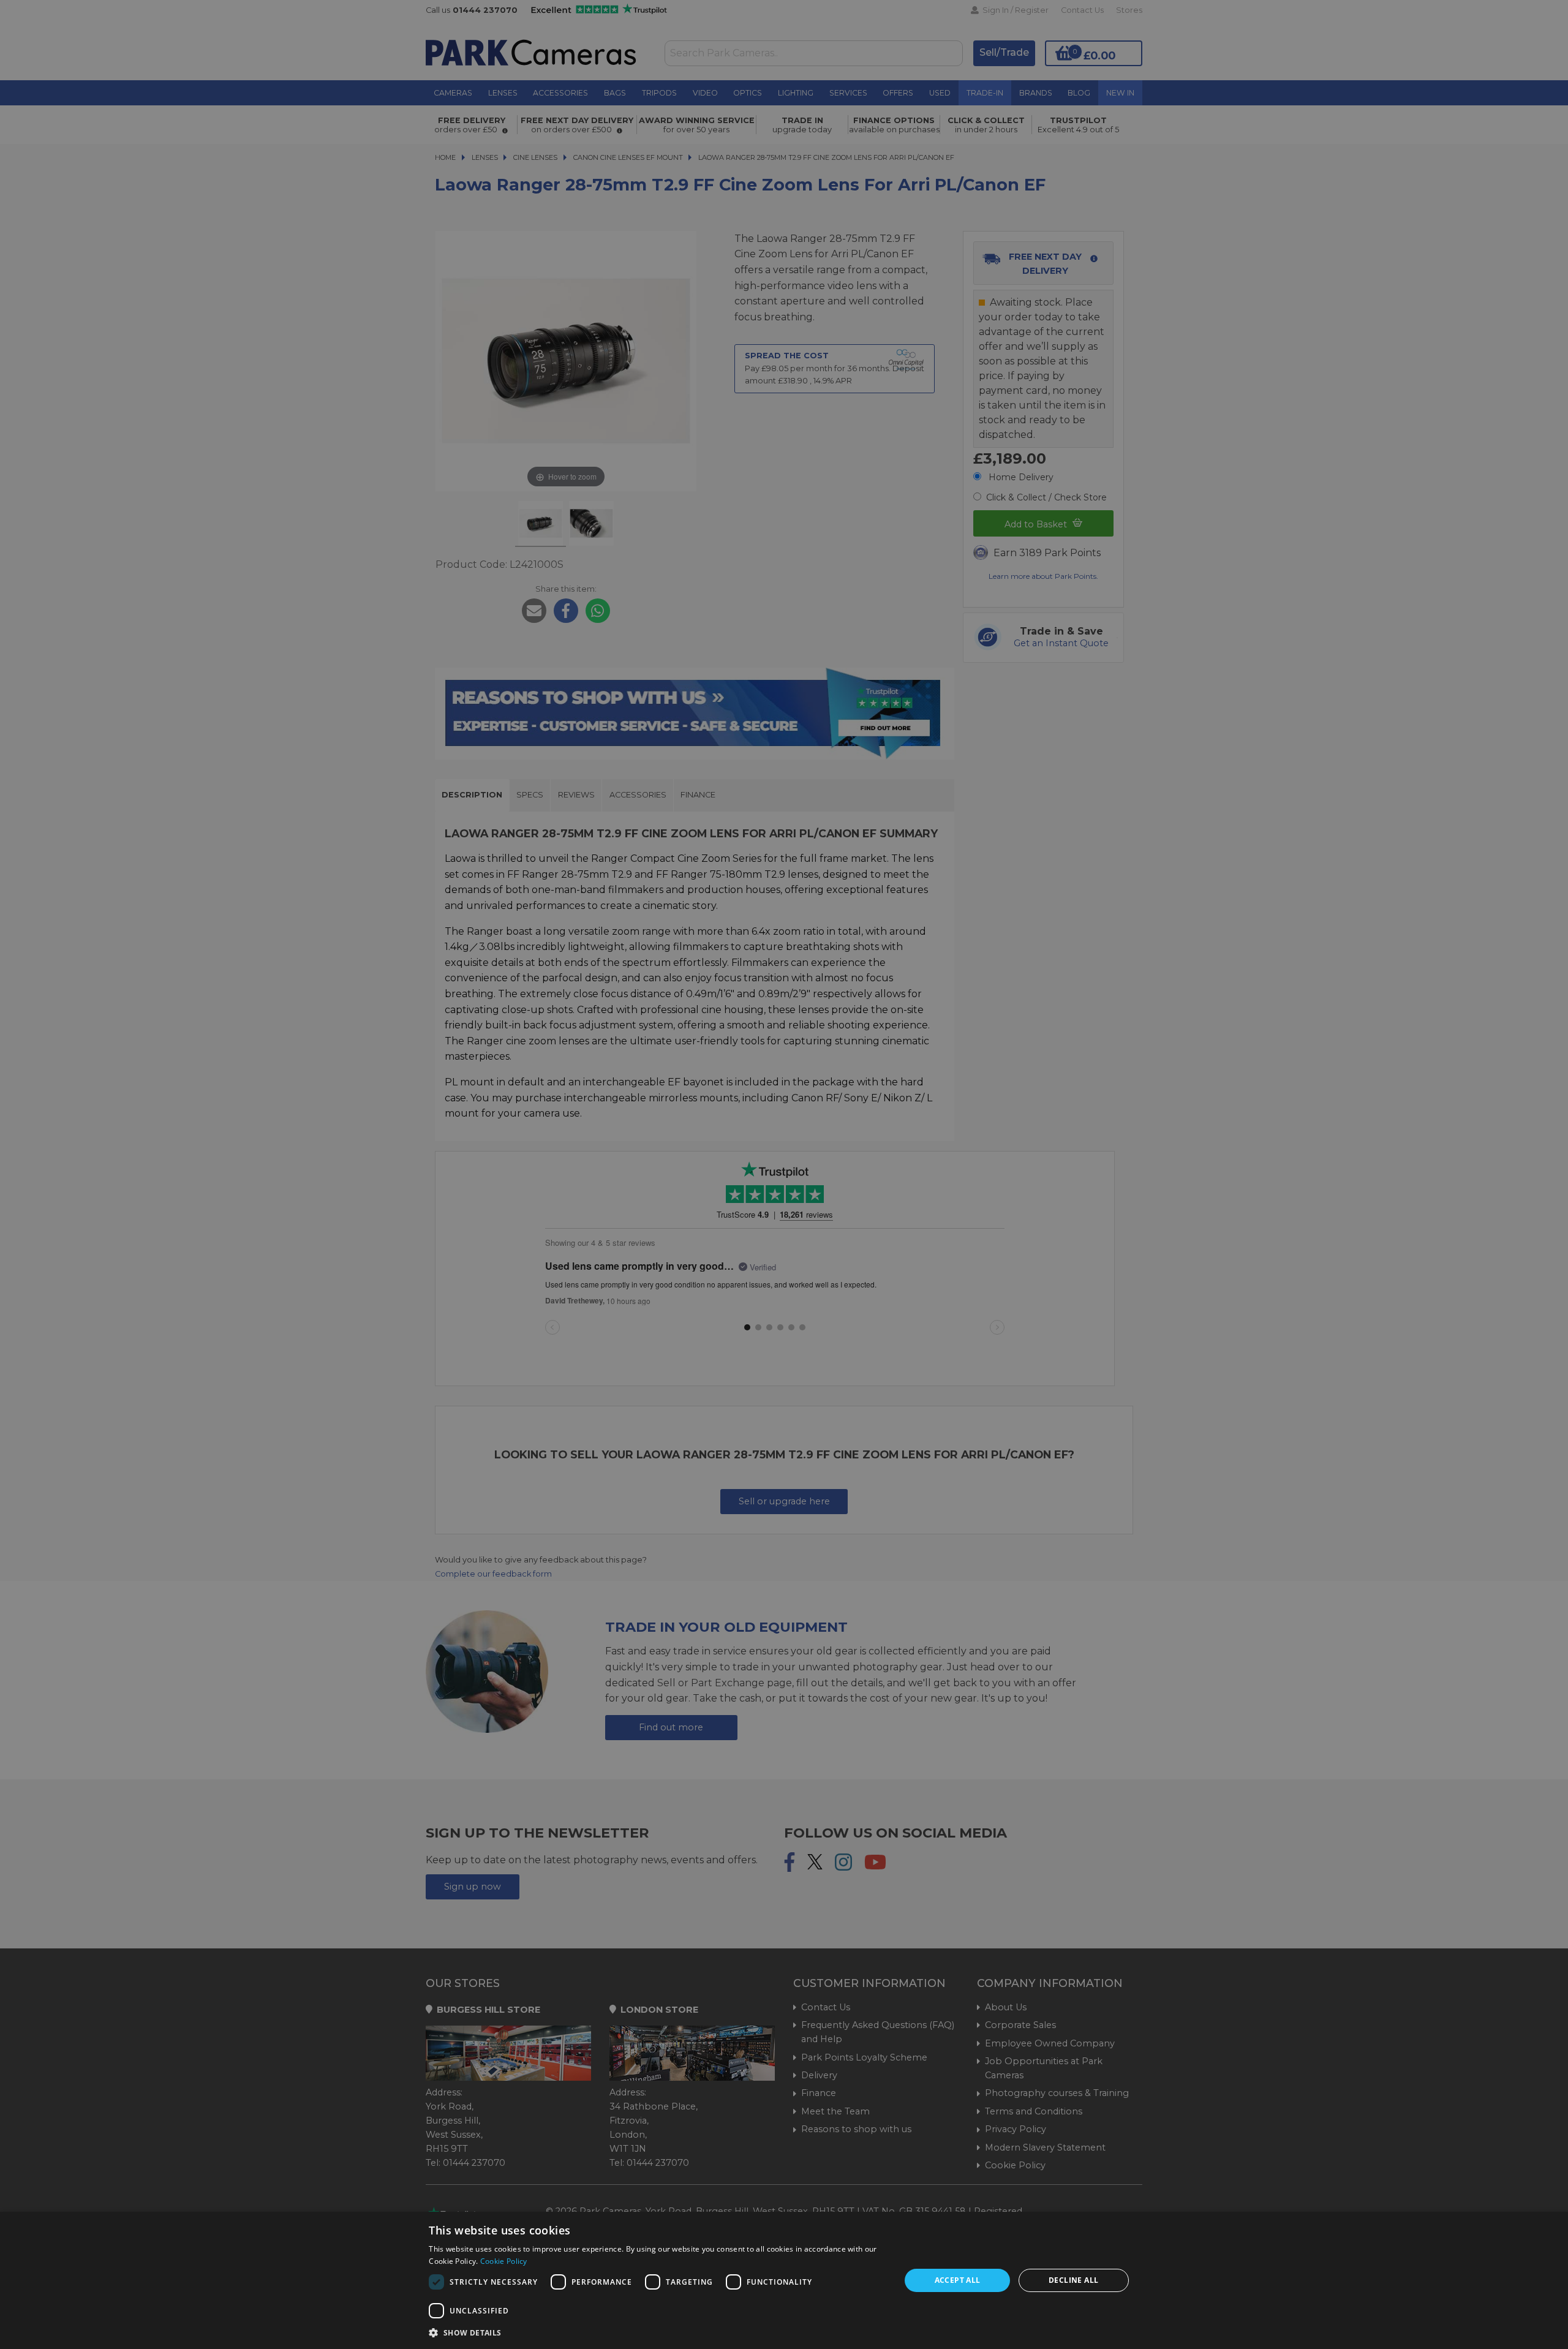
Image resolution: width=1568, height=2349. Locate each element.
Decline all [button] (1073, 2280)
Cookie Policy (504, 2261)
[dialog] (784, 2280)
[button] (658, 2332)
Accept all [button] (958, 2280)
